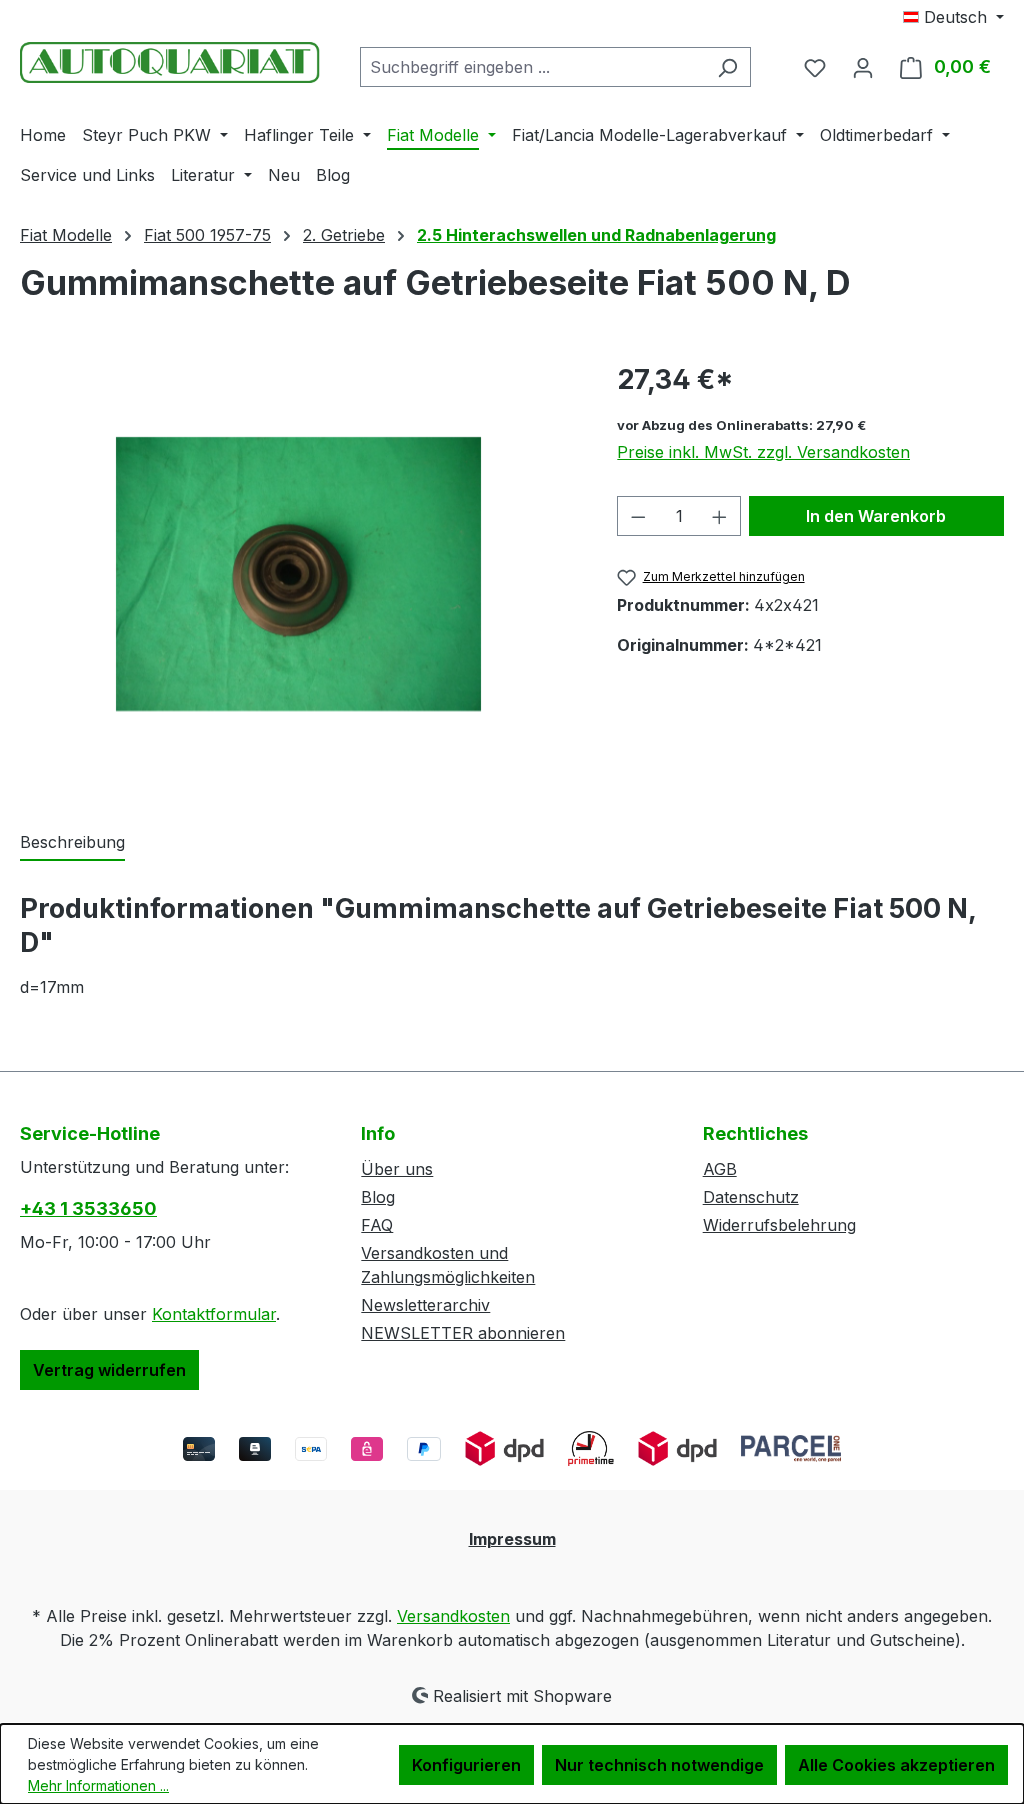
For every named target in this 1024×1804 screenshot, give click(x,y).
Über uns (397, 1169)
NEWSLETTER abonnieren (463, 1333)
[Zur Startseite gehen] (170, 62)
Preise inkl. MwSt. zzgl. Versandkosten (763, 452)
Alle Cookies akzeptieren (896, 1765)
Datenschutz (751, 1197)
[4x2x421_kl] (298, 574)
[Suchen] (727, 67)
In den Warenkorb (876, 516)
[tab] (72, 843)
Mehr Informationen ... (98, 1785)
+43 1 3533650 (88, 1208)
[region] (298, 574)
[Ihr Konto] (863, 67)
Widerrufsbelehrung (779, 1225)
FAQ (377, 1225)
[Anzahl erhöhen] (720, 516)
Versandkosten (453, 1616)
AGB (720, 1169)
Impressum (512, 1539)
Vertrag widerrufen (109, 1370)
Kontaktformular (214, 1314)
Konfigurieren (466, 1765)
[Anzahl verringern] (638, 516)
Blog (378, 1197)
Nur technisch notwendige (659, 1765)
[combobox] (532, 67)
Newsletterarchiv (425, 1305)
